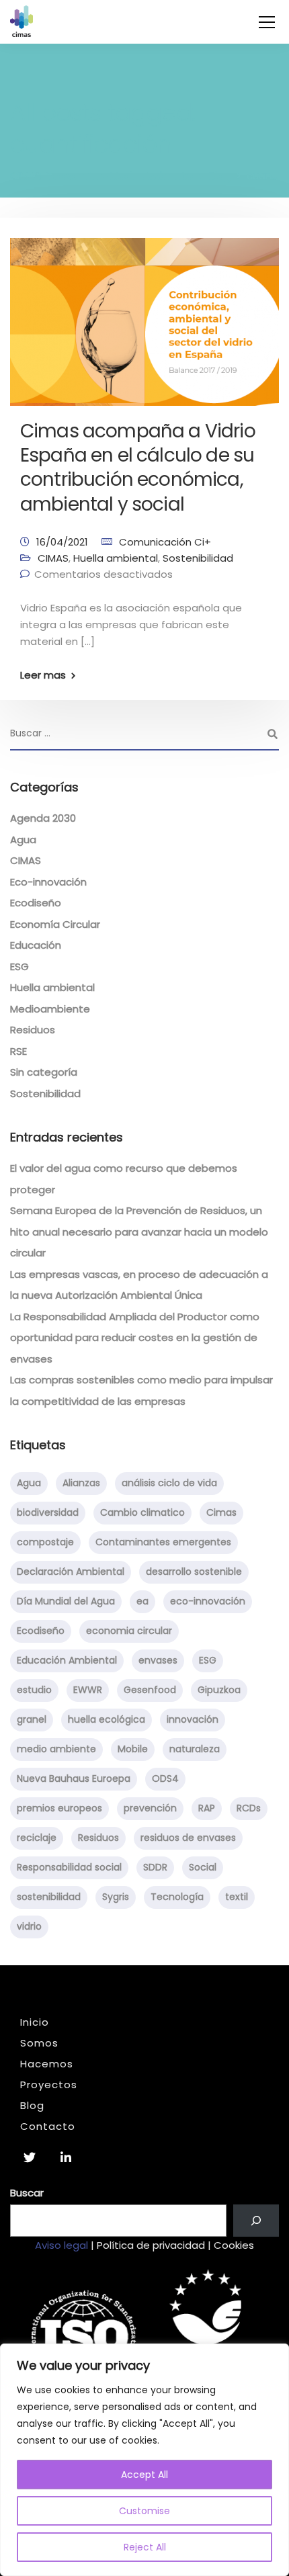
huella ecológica (107, 1719)
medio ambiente (56, 1749)
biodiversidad (48, 1512)
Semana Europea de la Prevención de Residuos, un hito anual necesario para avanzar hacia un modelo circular (139, 1232)
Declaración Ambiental (71, 1572)
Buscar (27, 2193)
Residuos (33, 1030)
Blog (32, 2105)
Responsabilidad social (69, 1867)
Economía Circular (55, 924)
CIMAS (53, 558)
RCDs (249, 1808)
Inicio (35, 2022)
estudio (34, 1690)
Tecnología (177, 1897)
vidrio (29, 1926)
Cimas (221, 1512)
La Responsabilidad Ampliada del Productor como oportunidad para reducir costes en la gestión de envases (135, 1338)
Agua (23, 840)
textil (237, 1897)
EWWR (88, 1690)
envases (158, 1660)
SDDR (155, 1867)
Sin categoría (44, 1072)
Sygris (116, 1897)
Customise (144, 2511)
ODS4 (165, 1778)
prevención (150, 1808)
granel (32, 1719)
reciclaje (37, 1838)
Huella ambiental (116, 558)
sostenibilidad (49, 1897)
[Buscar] (256, 2221)
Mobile (133, 1749)
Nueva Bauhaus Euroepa (74, 1778)
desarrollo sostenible (194, 1572)
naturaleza (195, 1749)
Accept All (144, 2475)
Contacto (48, 2126)
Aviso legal (61, 2245)
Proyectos (49, 2085)
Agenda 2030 (43, 818)
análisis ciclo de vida (169, 1483)
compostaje (45, 1542)
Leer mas (43, 675)
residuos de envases (188, 1838)
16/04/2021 (62, 542)
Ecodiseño (36, 903)
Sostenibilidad (198, 558)
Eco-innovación (48, 882)
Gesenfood (150, 1690)
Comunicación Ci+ (165, 542)
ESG (19, 967)
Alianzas (81, 1483)
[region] (144, 2460)
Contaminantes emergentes (163, 1542)
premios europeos (59, 1808)
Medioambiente (50, 1009)
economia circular (129, 1631)
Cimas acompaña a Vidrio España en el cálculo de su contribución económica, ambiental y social (138, 468)
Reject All (145, 2547)
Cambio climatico (142, 1512)
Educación (36, 945)
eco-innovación (208, 1601)
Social (203, 1867)
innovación (193, 1719)
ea (142, 1601)
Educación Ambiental (67, 1660)
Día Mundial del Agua (66, 1601)
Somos (39, 2043)
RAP (207, 1808)
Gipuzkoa (219, 1690)
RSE (18, 1051)
